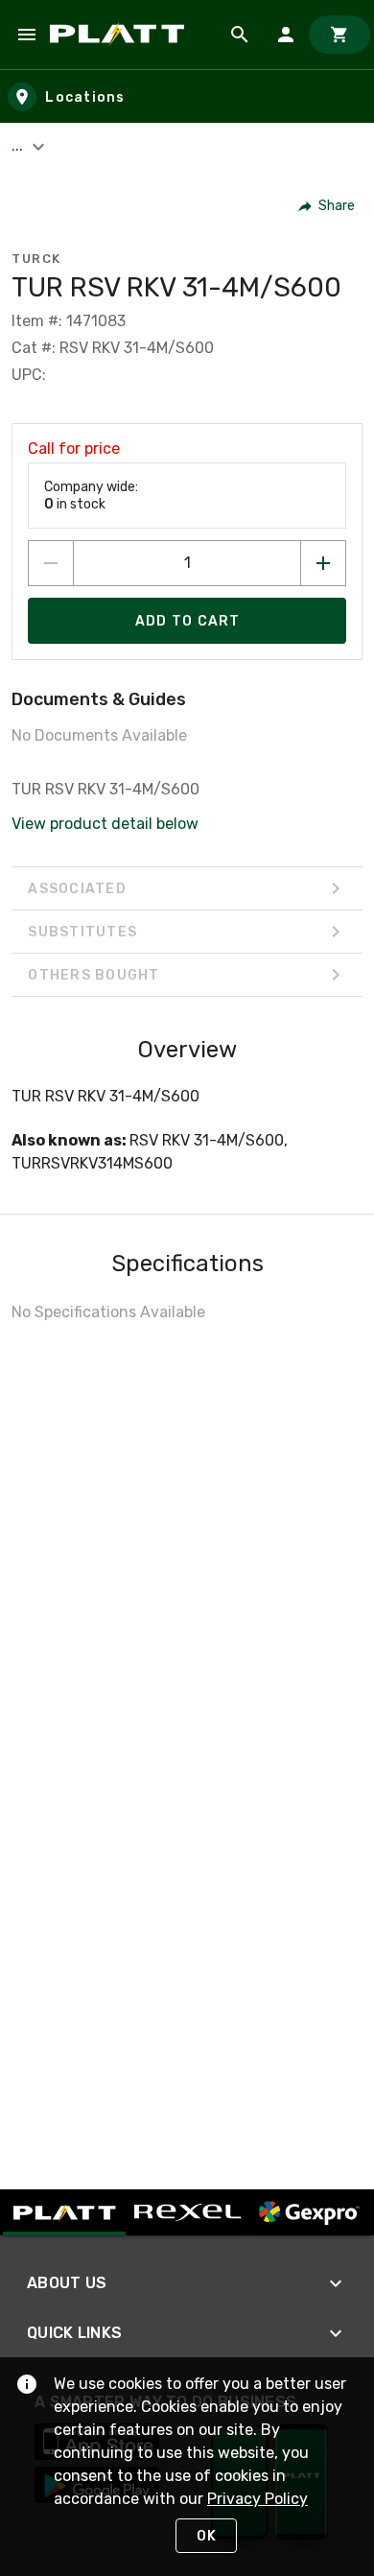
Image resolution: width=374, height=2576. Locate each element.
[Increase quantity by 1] (323, 563)
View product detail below (105, 824)
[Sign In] (286, 35)
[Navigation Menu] (27, 35)
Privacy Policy (257, 2499)
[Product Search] (240, 35)
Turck (36, 259)
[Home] (120, 35)
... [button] (19, 145)
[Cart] (339, 35)
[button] (327, 206)
